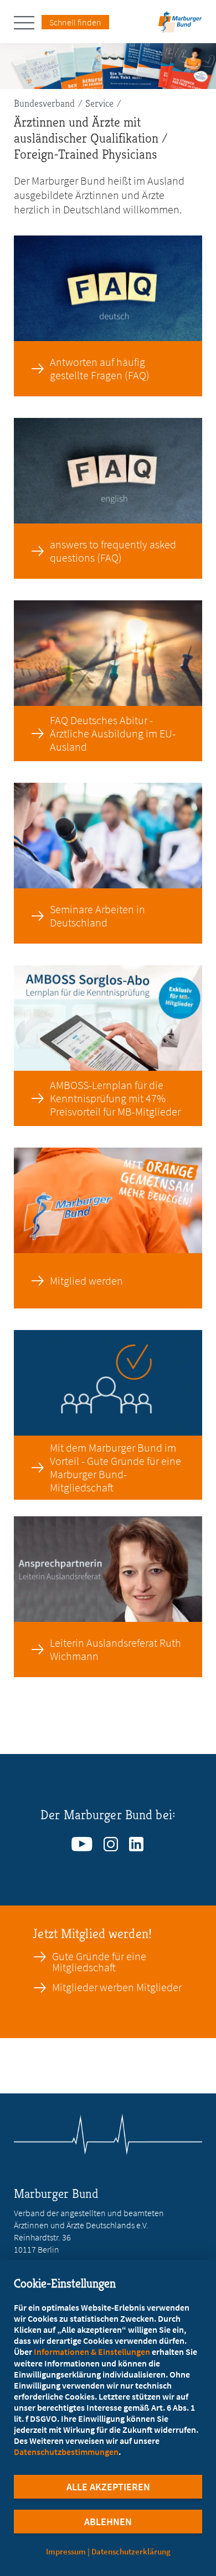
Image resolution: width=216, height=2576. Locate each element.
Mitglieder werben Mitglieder (117, 1987)
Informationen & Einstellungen (92, 2352)
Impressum (66, 2551)
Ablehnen (108, 2522)
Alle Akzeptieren (108, 2487)
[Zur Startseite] (180, 25)
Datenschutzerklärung (131, 2551)
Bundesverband (44, 103)
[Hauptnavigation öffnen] (28, 23)
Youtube (83, 1841)
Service (99, 103)
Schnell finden (75, 22)
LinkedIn (137, 1841)
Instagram (111, 1841)
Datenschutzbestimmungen (66, 2452)
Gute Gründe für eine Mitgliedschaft (99, 1962)
